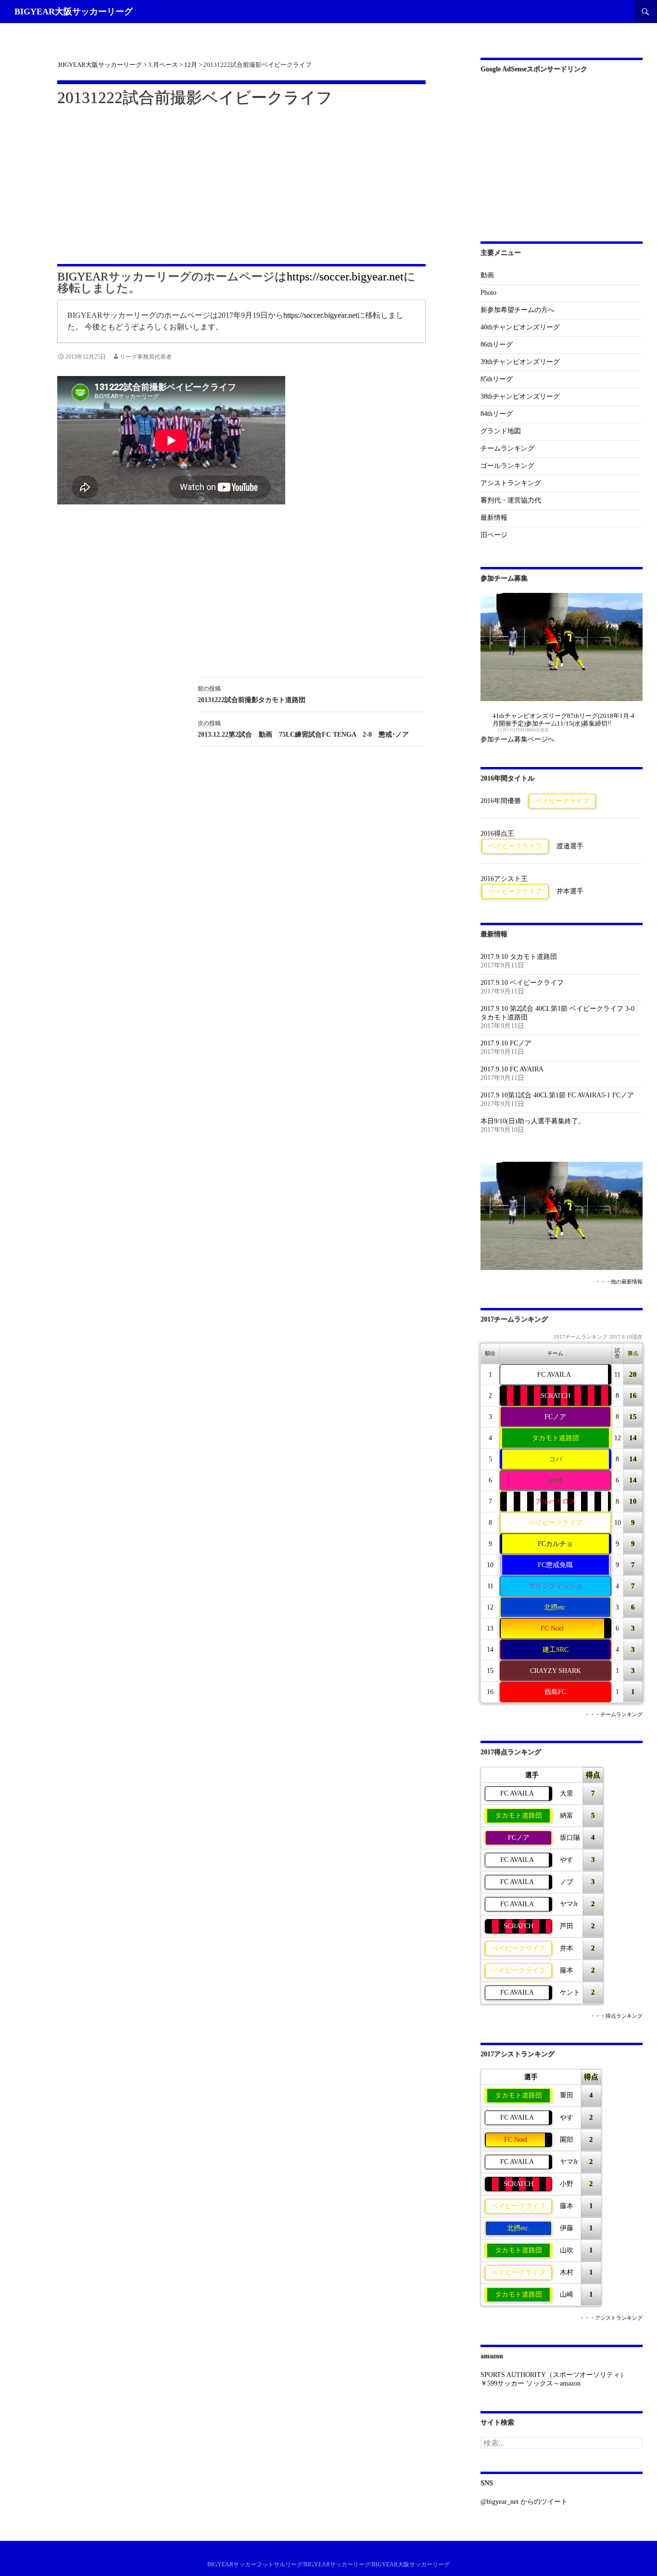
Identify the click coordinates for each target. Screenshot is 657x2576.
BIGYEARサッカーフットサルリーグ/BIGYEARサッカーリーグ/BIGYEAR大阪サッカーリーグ (328, 2564)
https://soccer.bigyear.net (345, 276)
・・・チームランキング (613, 1715)
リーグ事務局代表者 (146, 357)
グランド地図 (501, 431)
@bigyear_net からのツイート (524, 2502)
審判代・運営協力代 (511, 500)
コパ (556, 1459)
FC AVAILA (554, 1375)
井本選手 (570, 891)
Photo (488, 293)
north (556, 1480)
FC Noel (552, 1628)
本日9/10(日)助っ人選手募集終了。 (533, 1121)
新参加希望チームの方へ (518, 310)
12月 (191, 65)
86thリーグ (497, 345)
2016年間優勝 (501, 801)
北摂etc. (556, 1607)
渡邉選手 (570, 846)
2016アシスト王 (504, 879)
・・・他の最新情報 (619, 1282)
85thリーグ (497, 379)
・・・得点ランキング (616, 2016)
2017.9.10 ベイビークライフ (522, 983)
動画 (487, 275)
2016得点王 (497, 834)
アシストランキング (511, 483)
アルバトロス (556, 1502)
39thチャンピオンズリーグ (520, 362)
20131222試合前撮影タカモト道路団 (252, 694)
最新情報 (494, 518)
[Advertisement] (241, 179)
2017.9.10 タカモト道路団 (519, 957)
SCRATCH (556, 1396)
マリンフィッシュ (556, 1586)
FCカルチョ (555, 1544)
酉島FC (555, 1692)
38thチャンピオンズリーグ (520, 396)
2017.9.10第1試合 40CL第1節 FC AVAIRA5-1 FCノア (557, 1095)
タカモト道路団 (556, 1438)
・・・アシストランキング (611, 2318)
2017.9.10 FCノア (506, 1043)
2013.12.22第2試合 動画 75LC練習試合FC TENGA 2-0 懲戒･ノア (303, 729)
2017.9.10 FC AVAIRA (512, 1069)
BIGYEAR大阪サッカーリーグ (74, 12)
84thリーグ (497, 414)
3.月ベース (163, 65)
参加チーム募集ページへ (518, 739)
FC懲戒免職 (555, 1565)
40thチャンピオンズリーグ (520, 327)
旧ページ (494, 535)
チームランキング (507, 448)
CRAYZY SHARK (556, 1671)
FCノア (555, 1417)
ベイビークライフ (562, 801)
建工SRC (556, 1650)
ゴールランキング (507, 466)
